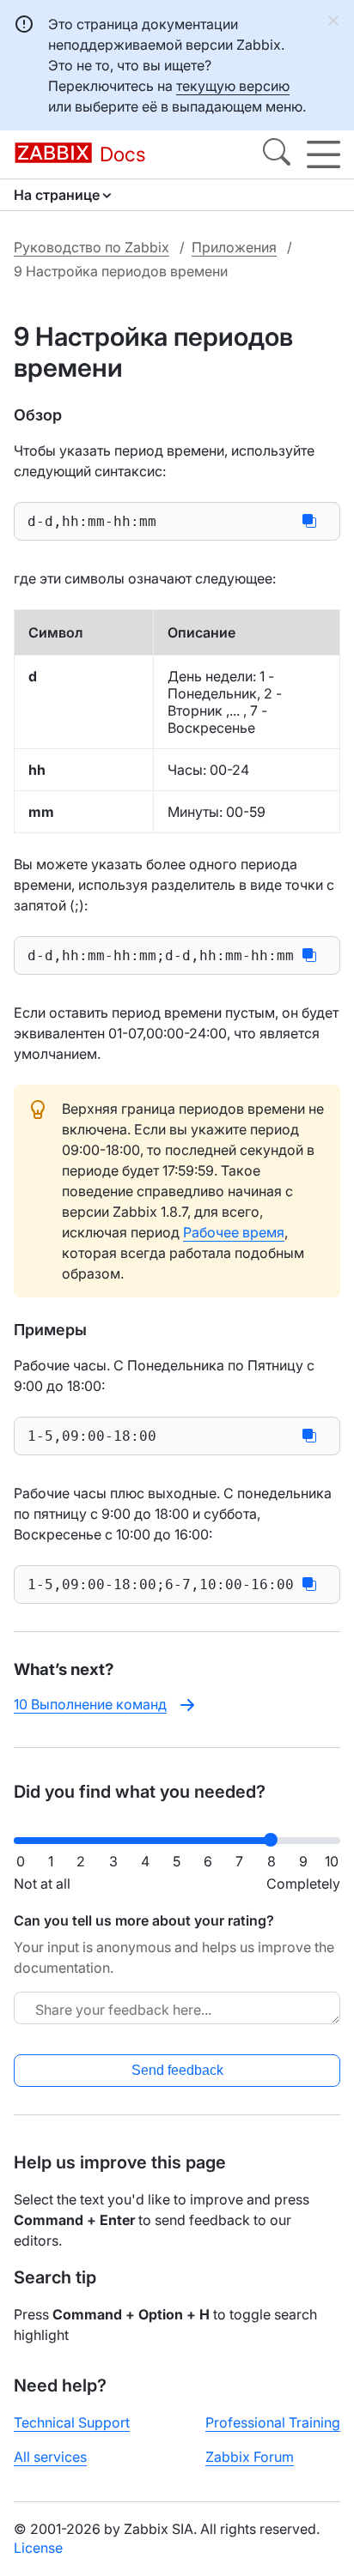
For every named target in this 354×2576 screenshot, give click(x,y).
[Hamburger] (323, 154)
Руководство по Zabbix (92, 247)
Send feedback (177, 2070)
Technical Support (72, 2422)
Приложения (234, 247)
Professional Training (273, 2422)
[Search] (277, 154)
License (38, 2548)
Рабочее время (234, 1232)
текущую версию (233, 86)
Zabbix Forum (250, 2457)
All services (50, 2457)
